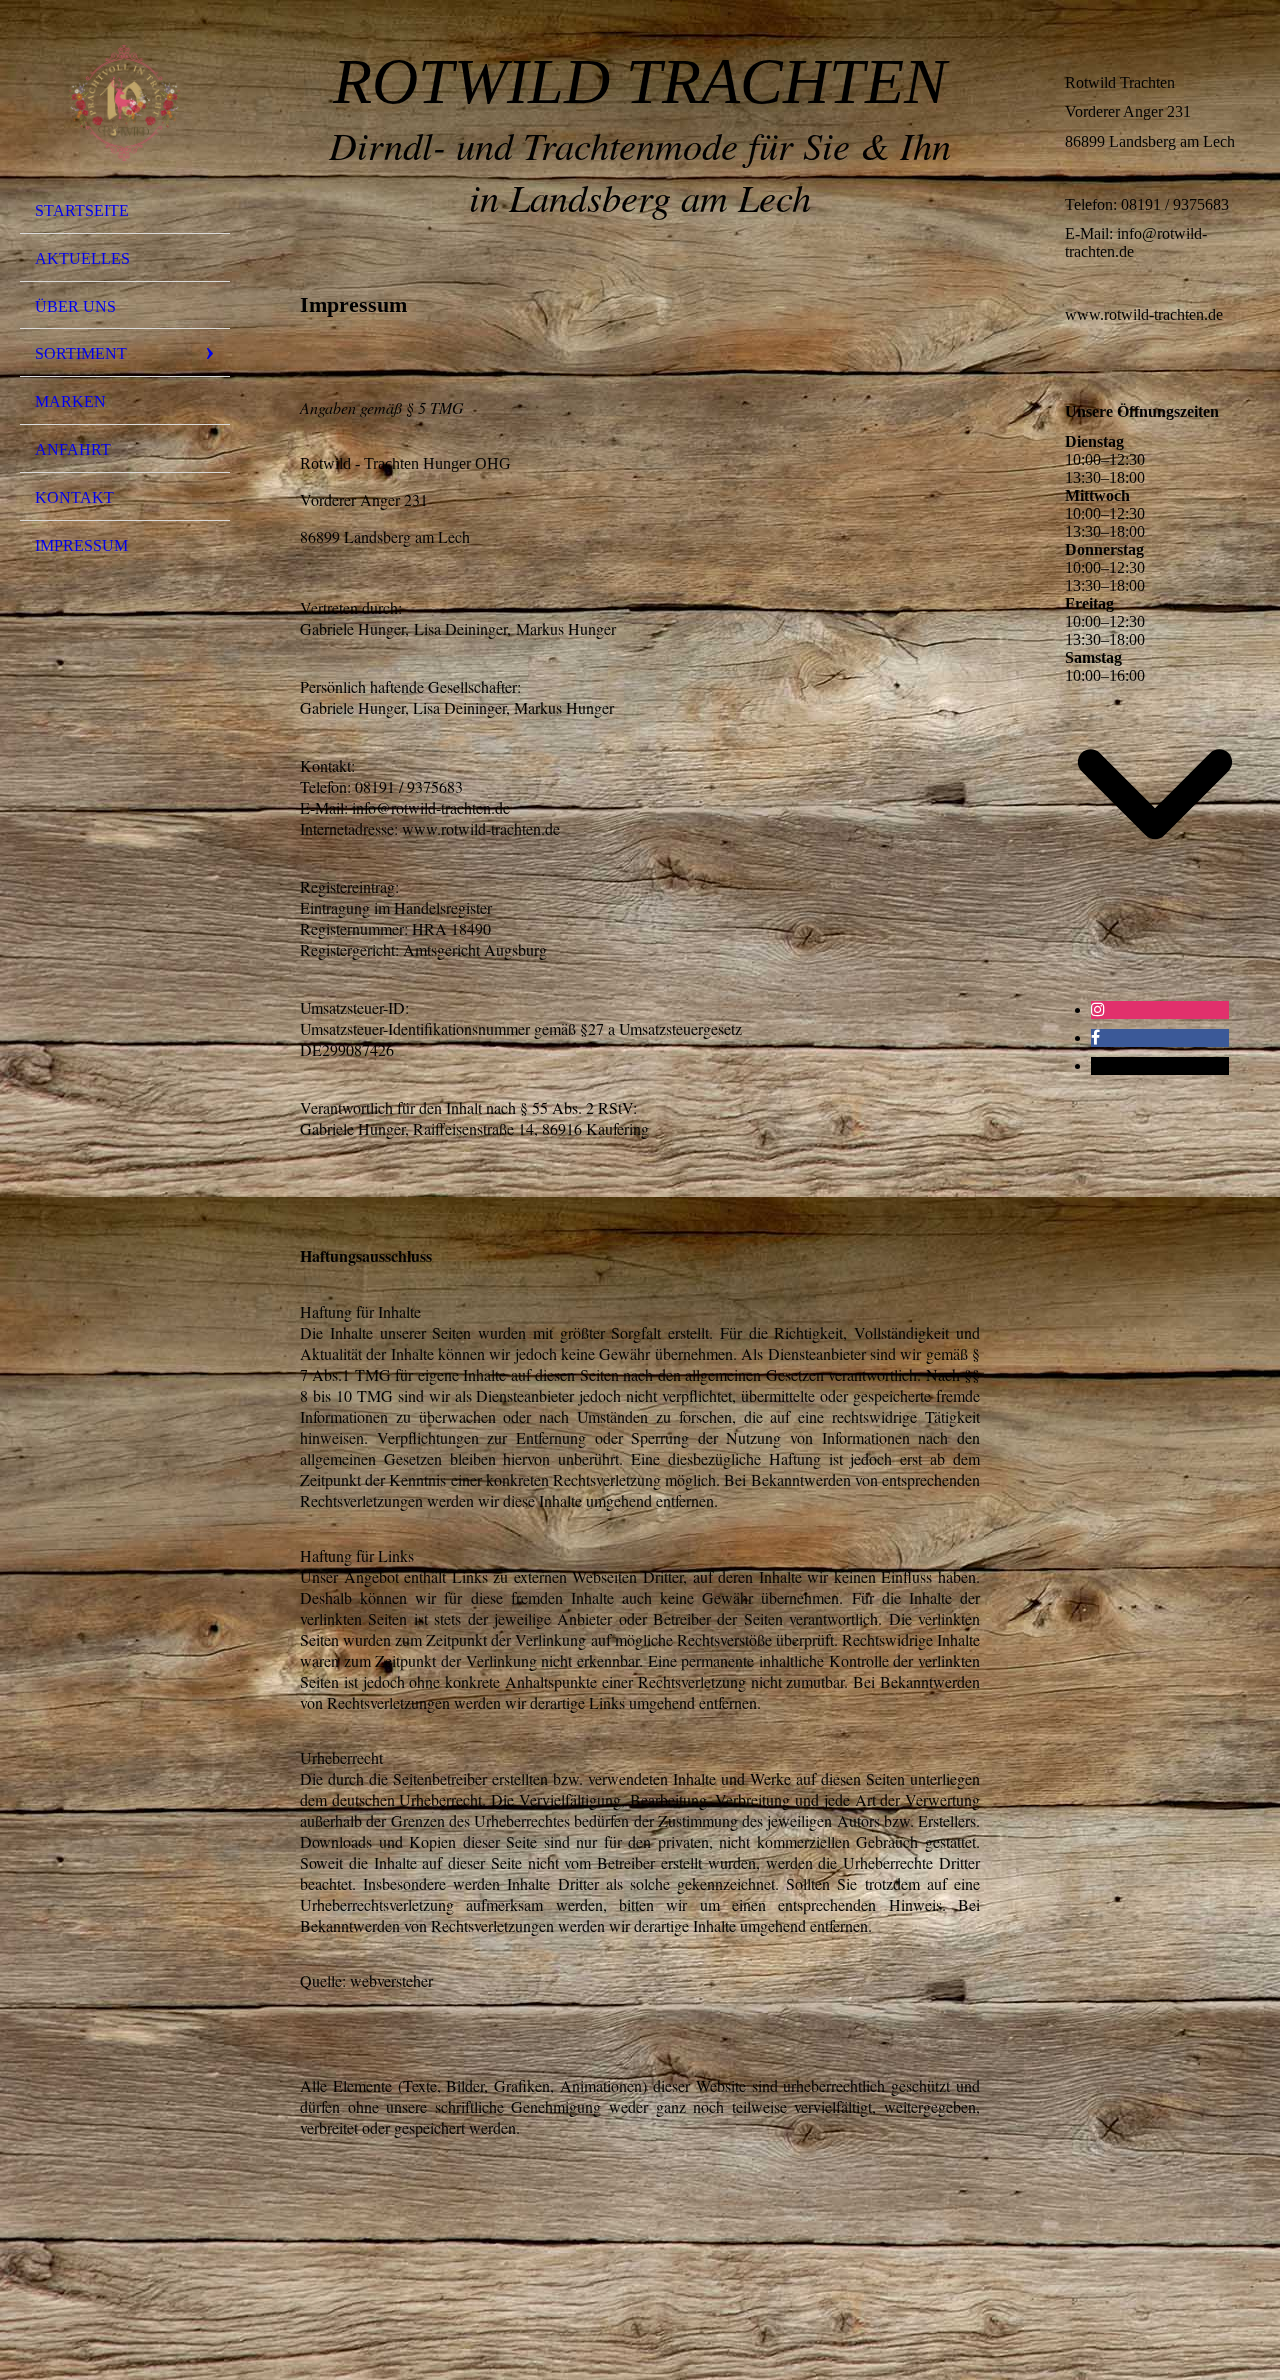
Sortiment (81, 353)
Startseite (82, 210)
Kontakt (74, 497)
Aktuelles (82, 258)
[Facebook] (1095, 1037)
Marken (70, 401)
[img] (125, 103)
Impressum (81, 545)
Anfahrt (73, 449)
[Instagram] (1098, 1009)
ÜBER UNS (75, 306)
